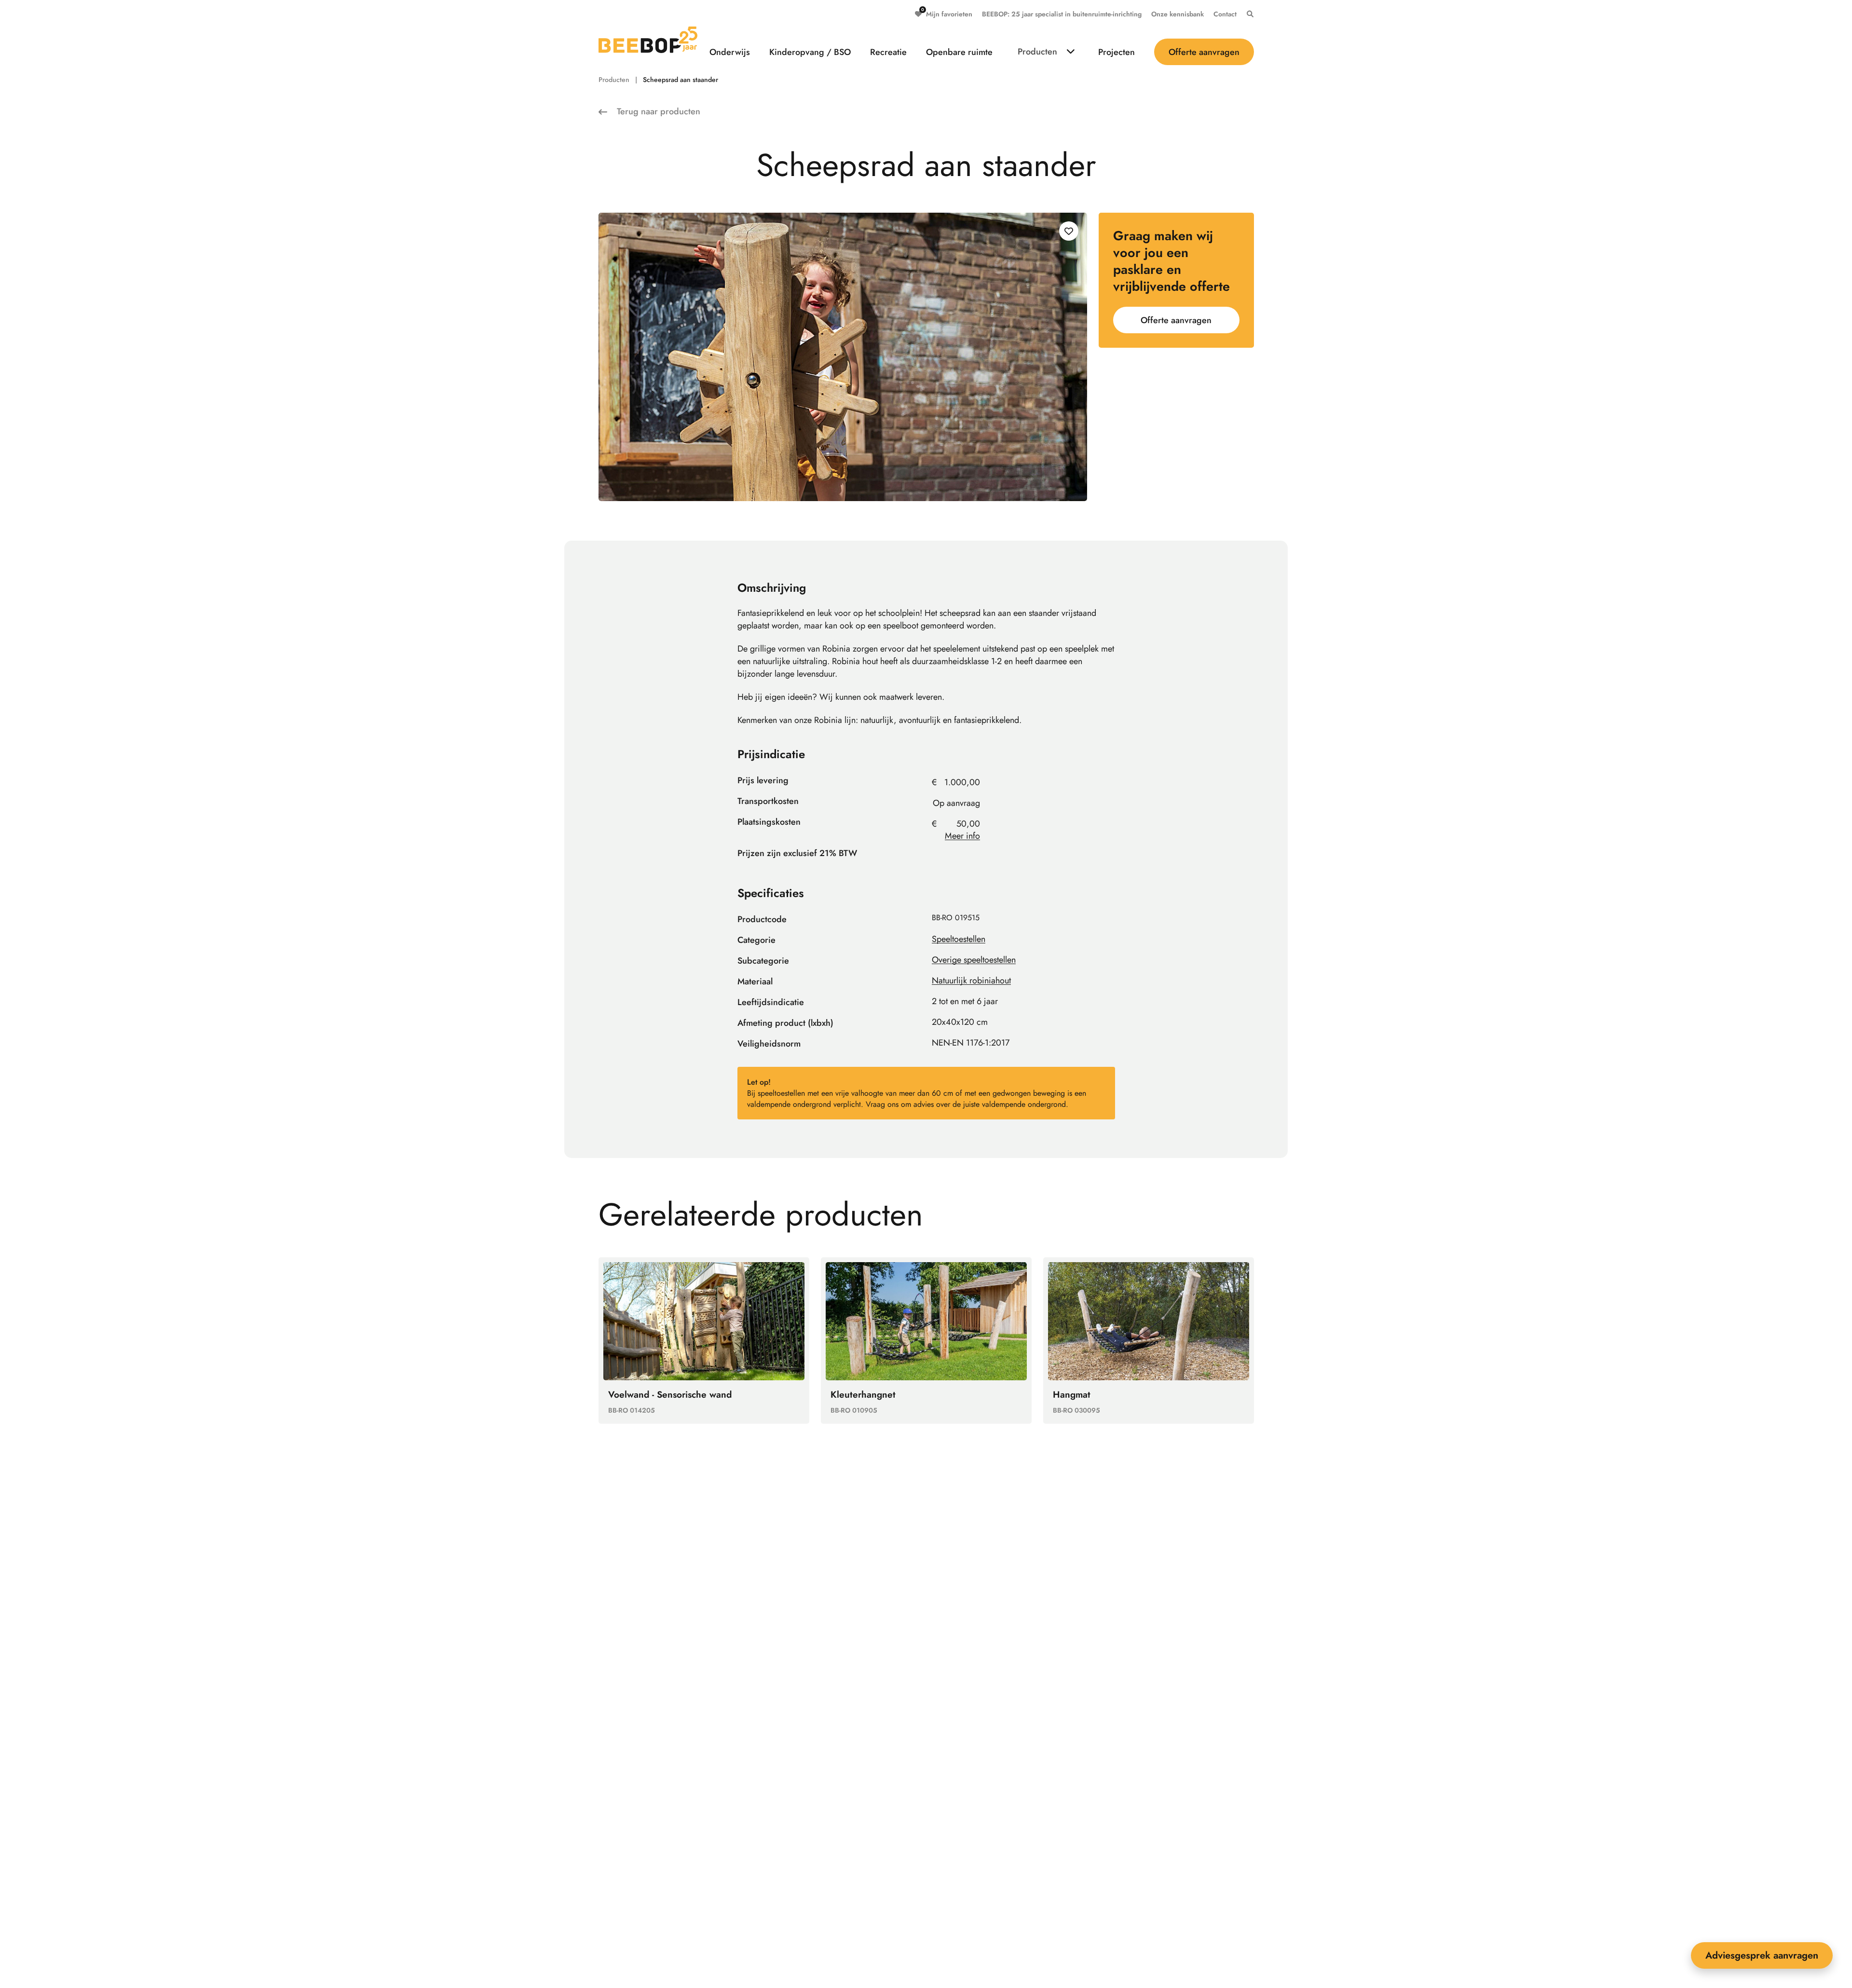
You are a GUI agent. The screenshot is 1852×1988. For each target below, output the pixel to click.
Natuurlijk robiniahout (971, 980)
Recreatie (888, 52)
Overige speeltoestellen (974, 960)
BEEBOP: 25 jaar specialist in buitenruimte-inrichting (1062, 14)
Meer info (962, 836)
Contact (1225, 14)
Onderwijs (730, 52)
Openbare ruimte (959, 52)
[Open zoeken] (1248, 14)
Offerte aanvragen (1204, 52)
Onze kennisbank (1178, 14)
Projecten (1117, 52)
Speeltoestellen (959, 939)
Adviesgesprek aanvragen (1762, 1955)
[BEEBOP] (648, 40)
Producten (1037, 52)
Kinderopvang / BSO (810, 52)
